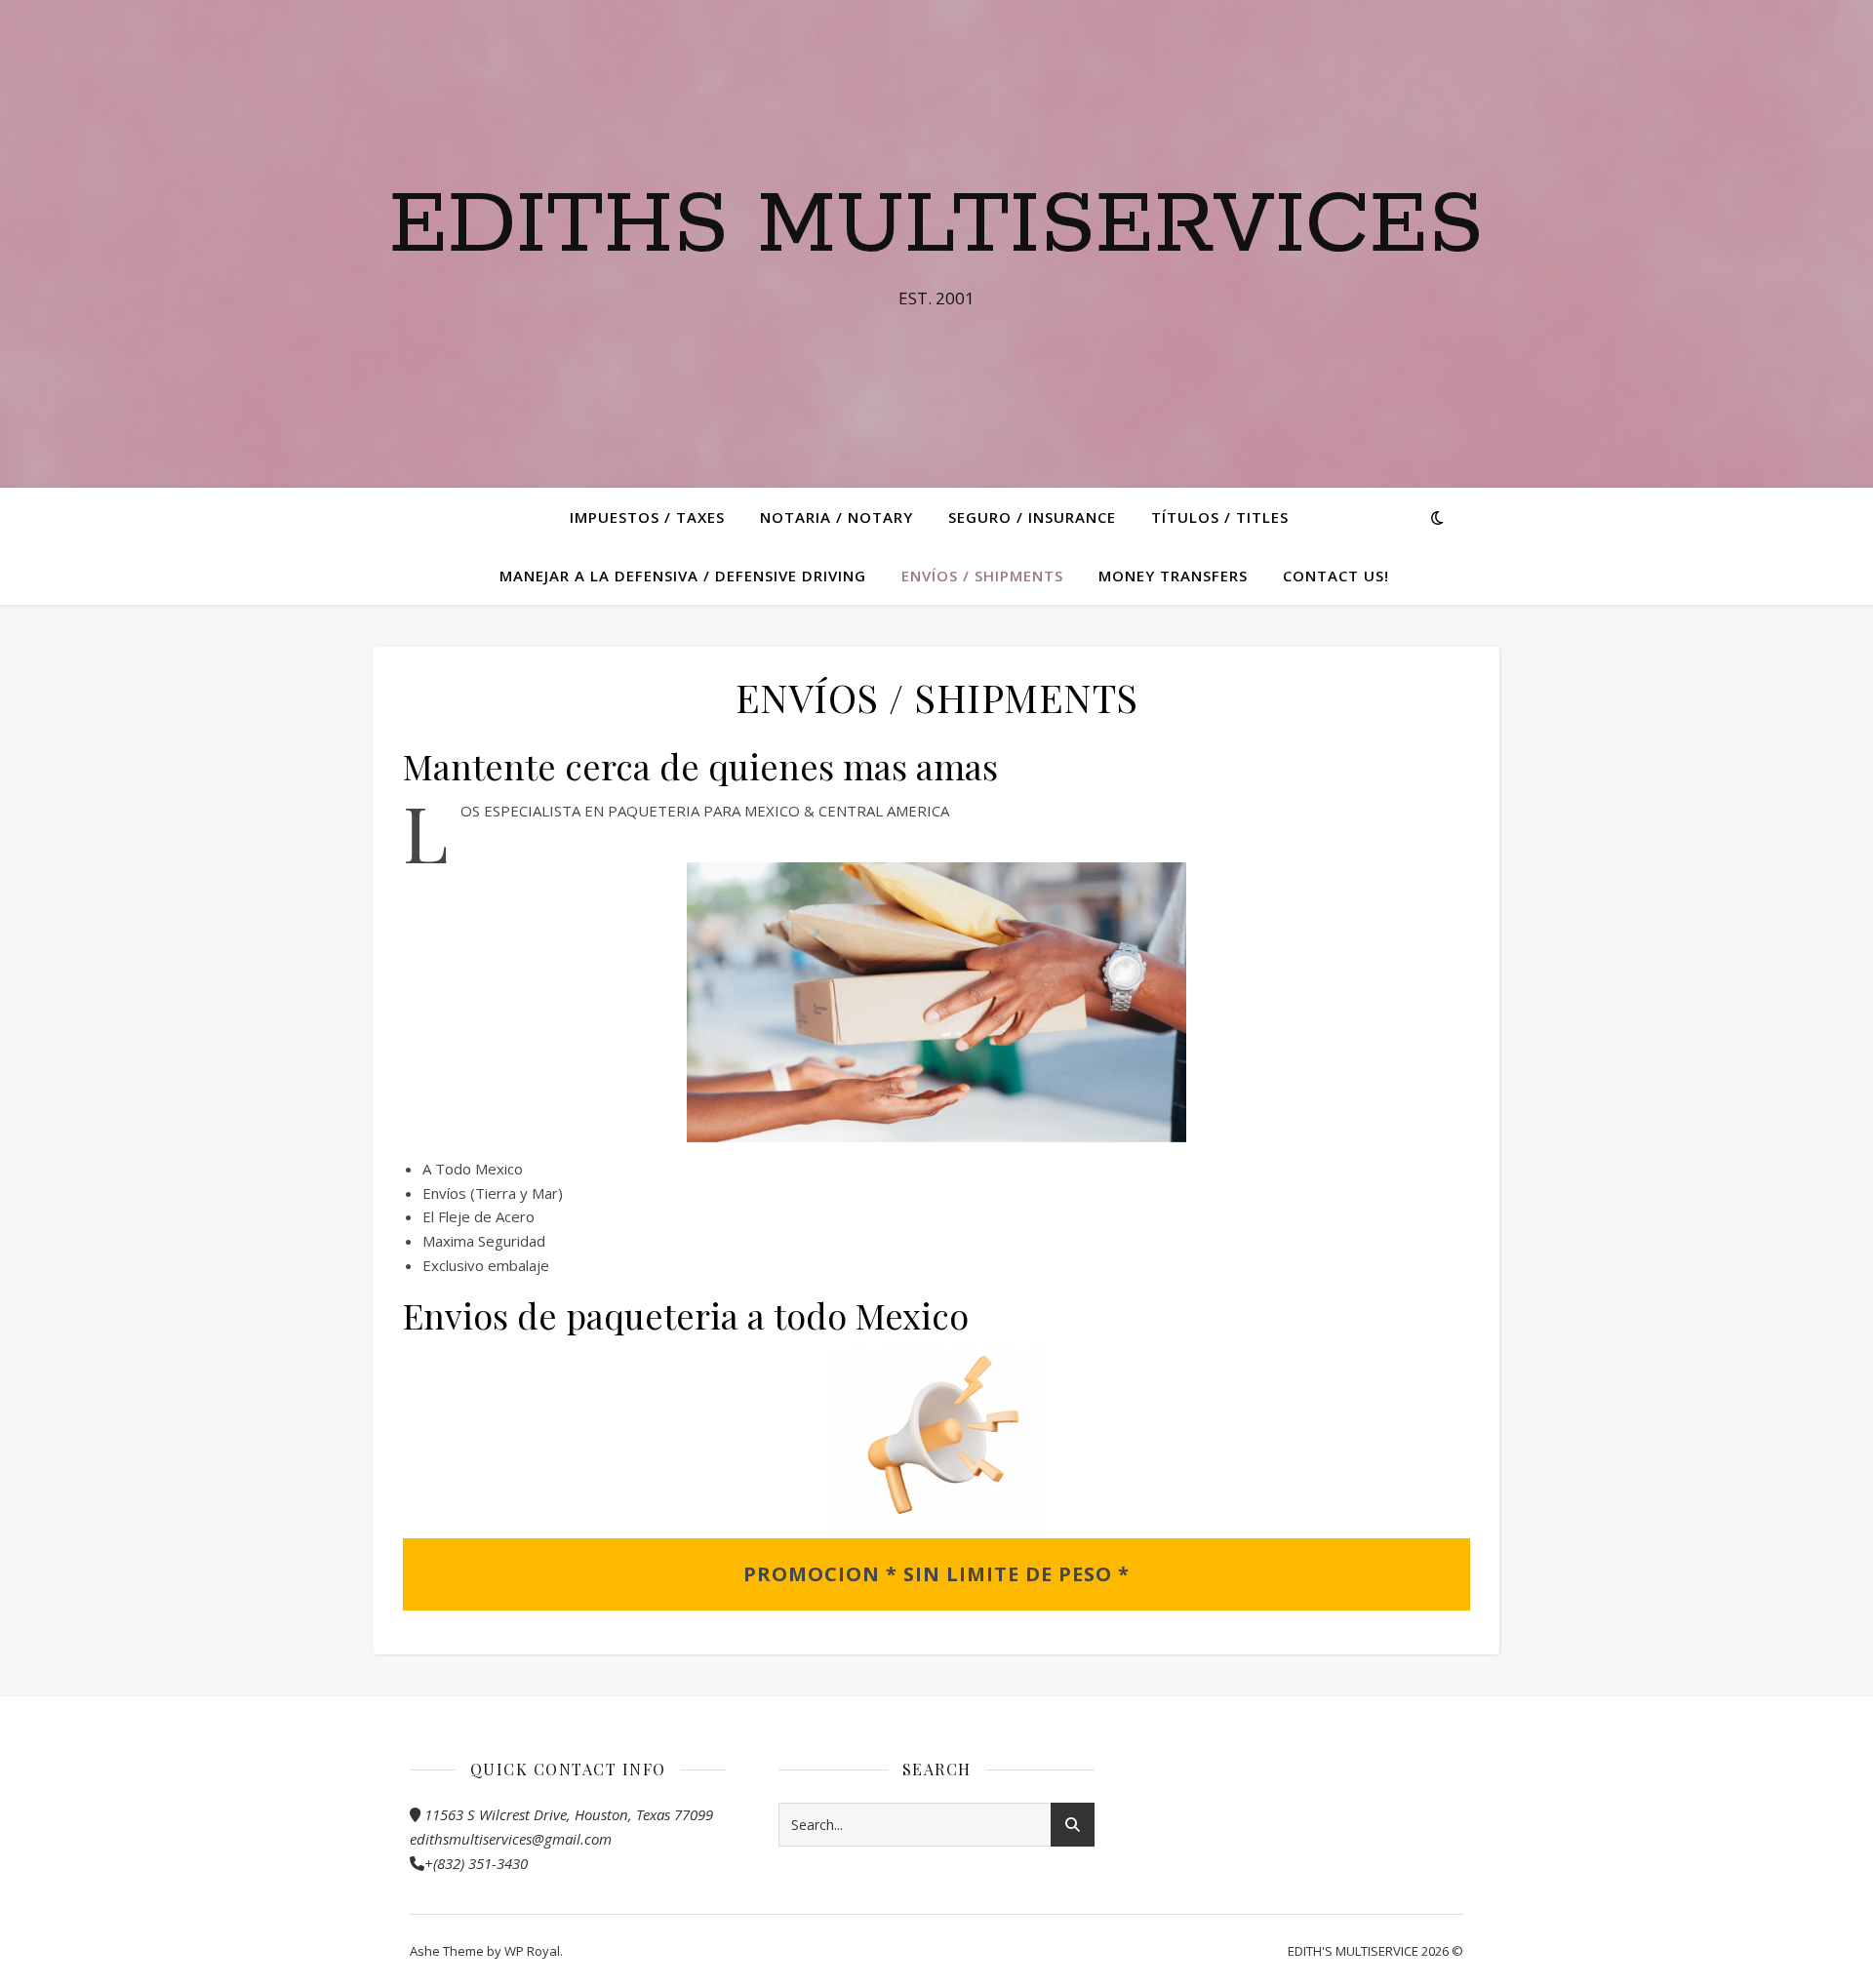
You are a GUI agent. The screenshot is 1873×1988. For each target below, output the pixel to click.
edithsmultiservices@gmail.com (511, 1839)
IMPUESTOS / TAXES (647, 517)
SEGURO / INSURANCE (1032, 517)
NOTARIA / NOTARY (837, 517)
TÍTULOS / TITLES (1220, 517)
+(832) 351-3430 (476, 1863)
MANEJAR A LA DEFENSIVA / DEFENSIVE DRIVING (683, 576)
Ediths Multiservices (936, 226)
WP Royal (532, 1951)
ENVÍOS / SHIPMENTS (982, 576)
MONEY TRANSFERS (1173, 576)
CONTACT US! (1336, 576)
